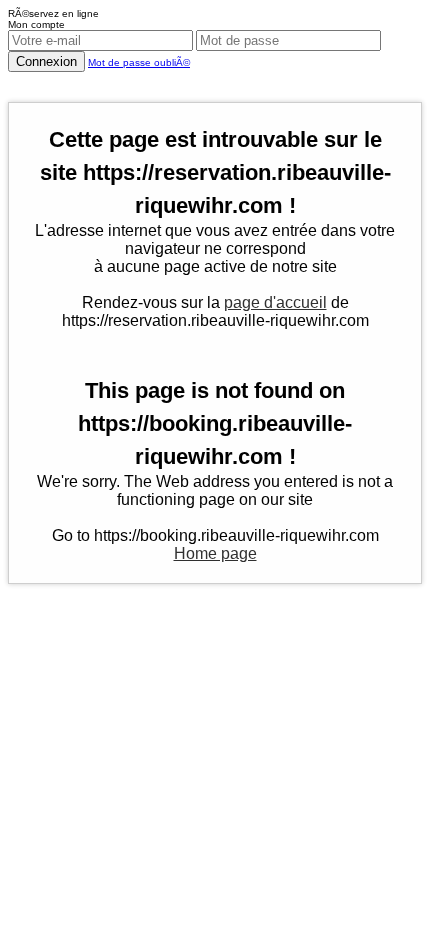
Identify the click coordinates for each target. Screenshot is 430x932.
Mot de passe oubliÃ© (139, 62)
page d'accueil (275, 302)
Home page (215, 553)
